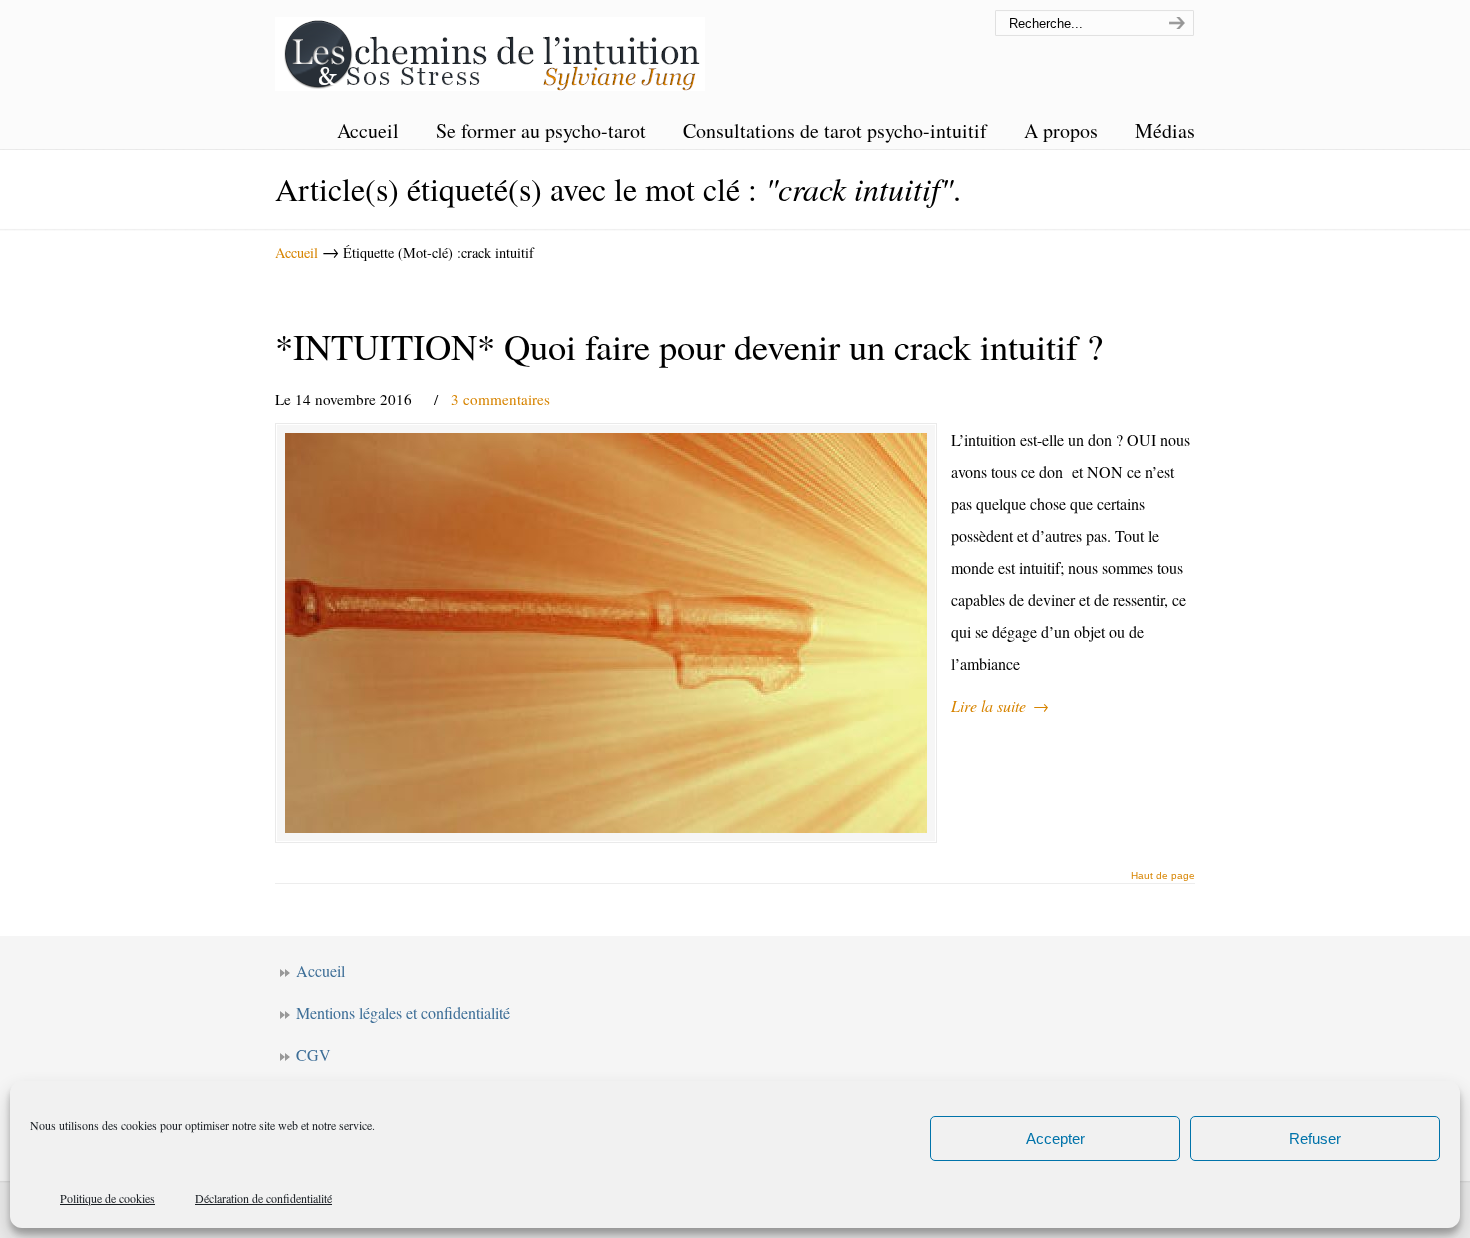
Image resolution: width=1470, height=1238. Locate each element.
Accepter (1055, 1138)
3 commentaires (500, 399)
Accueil (296, 252)
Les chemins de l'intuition (490, 48)
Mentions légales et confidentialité (403, 1012)
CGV (313, 1054)
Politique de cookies (107, 1198)
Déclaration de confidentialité (263, 1198)
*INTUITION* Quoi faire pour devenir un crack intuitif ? (689, 346)
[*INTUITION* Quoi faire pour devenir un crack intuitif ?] (606, 633)
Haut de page (1163, 876)
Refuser (1315, 1138)
